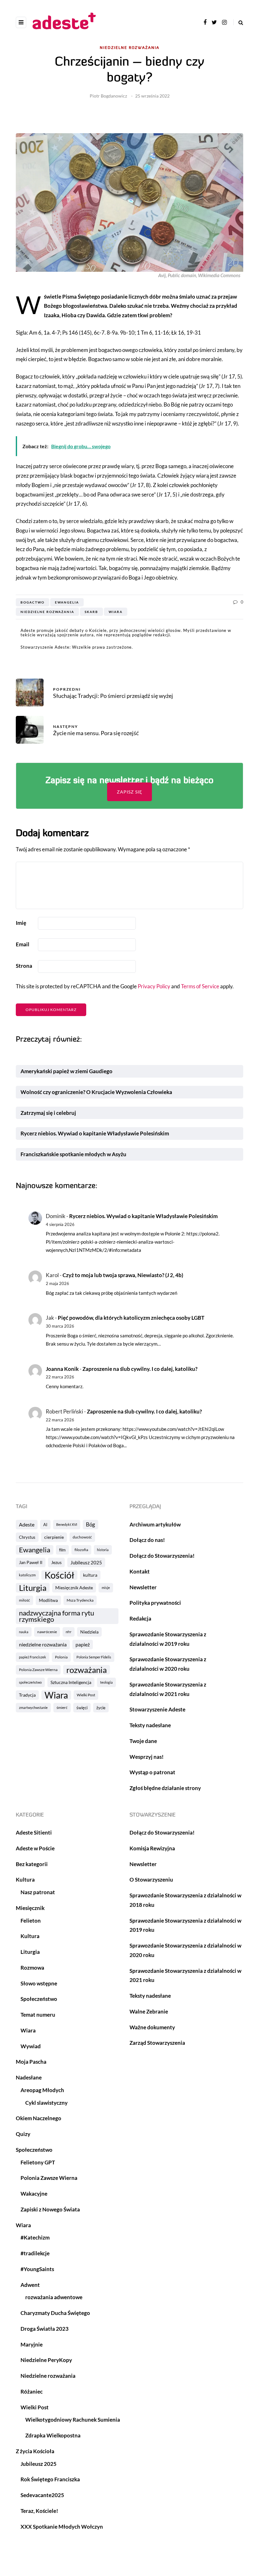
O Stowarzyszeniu (151, 1880)
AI (45, 1525)
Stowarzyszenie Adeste (157, 1709)
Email (23, 944)
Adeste (27, 1524)
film (62, 1550)
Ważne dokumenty (152, 2027)
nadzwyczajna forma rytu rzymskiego (57, 1616)
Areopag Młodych (42, 2090)
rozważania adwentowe (54, 2297)
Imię (21, 923)
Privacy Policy (154, 986)
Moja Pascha (31, 2062)
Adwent (30, 2285)
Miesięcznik (30, 1908)
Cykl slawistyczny (46, 2103)
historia (103, 1550)
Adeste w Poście (35, 1848)
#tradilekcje (35, 2253)
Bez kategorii (32, 1864)
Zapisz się (129, 792)
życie (101, 1708)
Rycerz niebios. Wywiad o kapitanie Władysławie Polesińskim (95, 1133)
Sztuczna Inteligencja (71, 1682)
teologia (106, 1682)
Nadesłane (29, 2077)
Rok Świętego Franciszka (50, 2479)
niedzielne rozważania (47, 612)
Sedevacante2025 (42, 2495)
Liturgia (33, 1588)
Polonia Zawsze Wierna (38, 1670)
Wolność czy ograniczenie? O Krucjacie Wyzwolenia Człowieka (96, 1092)
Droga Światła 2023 (45, 2329)
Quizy (23, 2134)
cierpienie (54, 1537)
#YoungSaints (37, 2269)
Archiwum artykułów (155, 1524)
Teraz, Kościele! (39, 2511)
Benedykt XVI (67, 1524)
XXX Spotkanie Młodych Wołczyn (62, 2527)
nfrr (69, 1632)
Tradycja (27, 1695)
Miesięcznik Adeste (74, 1588)
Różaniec (32, 2392)
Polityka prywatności (155, 1603)
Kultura (25, 1880)
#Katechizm (35, 2237)
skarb (91, 612)
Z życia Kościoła (35, 2451)
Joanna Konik (62, 1369)
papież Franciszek (33, 1657)
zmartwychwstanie (33, 1707)
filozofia (81, 1550)
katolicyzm (27, 1575)
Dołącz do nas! (147, 1540)
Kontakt (140, 1571)
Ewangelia (67, 602)
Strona (24, 966)
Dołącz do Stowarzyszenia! (162, 1556)
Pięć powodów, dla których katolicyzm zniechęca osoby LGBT (131, 1318)
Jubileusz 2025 (86, 1562)
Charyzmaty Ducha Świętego (55, 2313)
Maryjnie (32, 2344)
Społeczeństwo (39, 1999)
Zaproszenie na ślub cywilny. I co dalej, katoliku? (140, 1369)
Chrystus (27, 1537)
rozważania (87, 1670)
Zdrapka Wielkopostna (53, 2435)
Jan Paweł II (31, 1562)
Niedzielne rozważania (130, 48)
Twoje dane (143, 1741)
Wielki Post (86, 1695)
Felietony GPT (38, 2162)
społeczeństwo (30, 1682)
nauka (24, 1632)
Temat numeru (38, 2015)
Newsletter (143, 1587)
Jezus (56, 1562)
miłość (24, 1600)
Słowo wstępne (39, 1983)
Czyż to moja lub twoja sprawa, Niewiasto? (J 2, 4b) (123, 1275)
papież (83, 1644)
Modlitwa (48, 1600)
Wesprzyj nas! (147, 1757)
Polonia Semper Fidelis (94, 1657)
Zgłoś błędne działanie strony (165, 1788)
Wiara (116, 612)
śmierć (62, 1707)
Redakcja (140, 1618)
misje (106, 1588)
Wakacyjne (34, 2194)
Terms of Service (200, 986)
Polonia (61, 1657)
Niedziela (89, 1632)
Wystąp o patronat (152, 1772)
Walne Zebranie (149, 2011)
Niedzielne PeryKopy (46, 2360)
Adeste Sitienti (34, 1832)
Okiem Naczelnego (39, 2118)
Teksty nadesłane (150, 1725)
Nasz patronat (38, 1892)
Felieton (31, 1921)
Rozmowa (32, 1968)
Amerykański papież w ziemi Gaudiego (66, 1071)
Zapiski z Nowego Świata (50, 2209)
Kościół (59, 1575)
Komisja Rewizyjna (152, 1848)
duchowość (82, 1537)
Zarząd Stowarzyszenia (157, 2043)
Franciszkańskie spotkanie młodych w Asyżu (73, 1154)
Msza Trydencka (80, 1600)
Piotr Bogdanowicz (108, 96)
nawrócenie (47, 1632)
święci (82, 1708)
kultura (90, 1575)
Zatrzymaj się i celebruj (49, 1113)
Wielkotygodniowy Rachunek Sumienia (73, 2420)
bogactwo (33, 602)
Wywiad (31, 2046)
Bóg (90, 1524)
